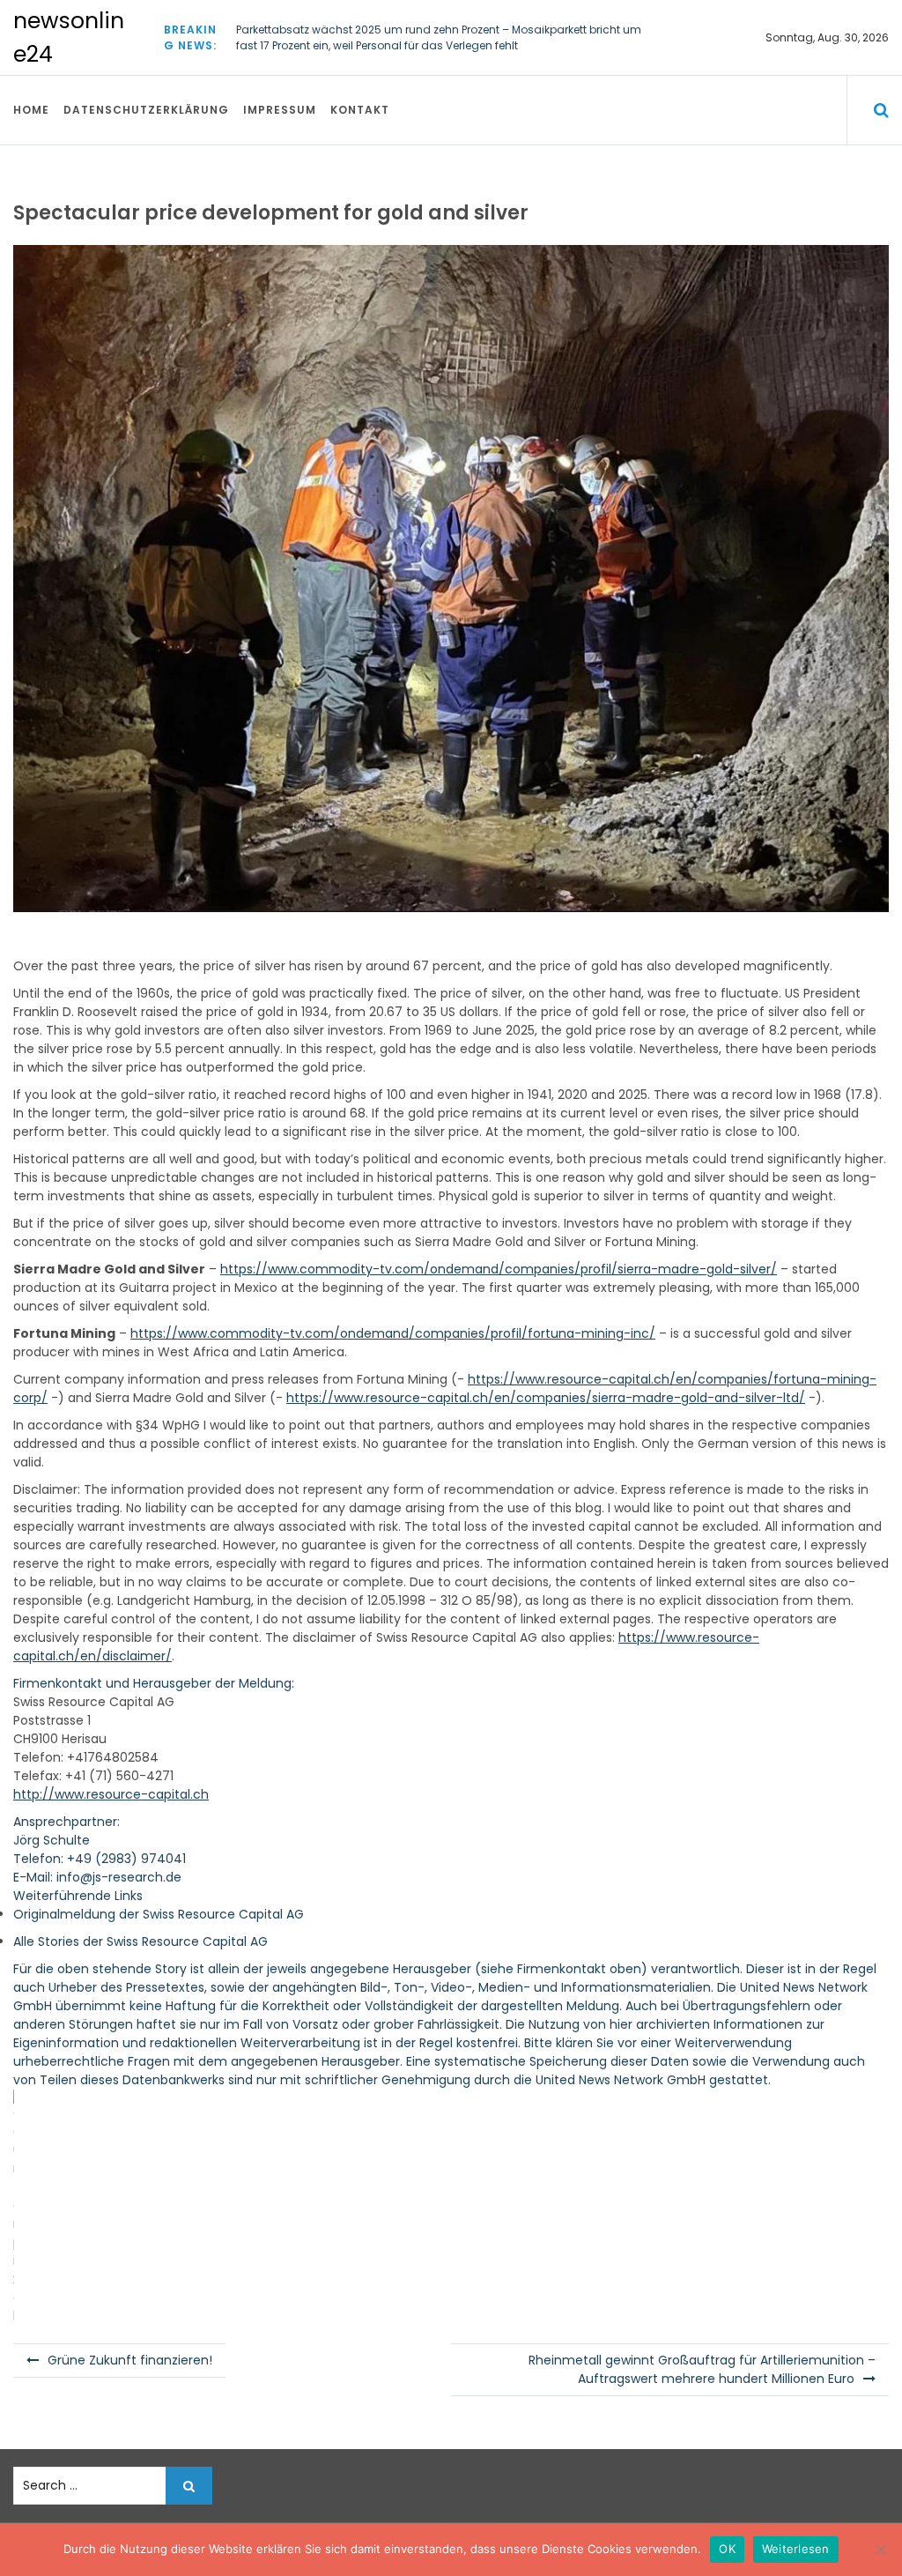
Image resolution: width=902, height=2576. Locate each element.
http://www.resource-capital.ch (111, 1794)
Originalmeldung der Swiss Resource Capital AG (159, 1914)
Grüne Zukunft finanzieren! (130, 2360)
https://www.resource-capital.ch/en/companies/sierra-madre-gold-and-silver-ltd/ (546, 1398)
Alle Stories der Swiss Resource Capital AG (140, 1941)
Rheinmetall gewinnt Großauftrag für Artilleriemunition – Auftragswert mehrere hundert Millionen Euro (702, 2369)
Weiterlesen (796, 2549)
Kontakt (360, 110)
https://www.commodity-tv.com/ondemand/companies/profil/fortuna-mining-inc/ (393, 1333)
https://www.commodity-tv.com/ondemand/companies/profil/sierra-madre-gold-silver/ (499, 1269)
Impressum (280, 110)
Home (31, 110)
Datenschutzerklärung (146, 110)
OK (727, 2549)
